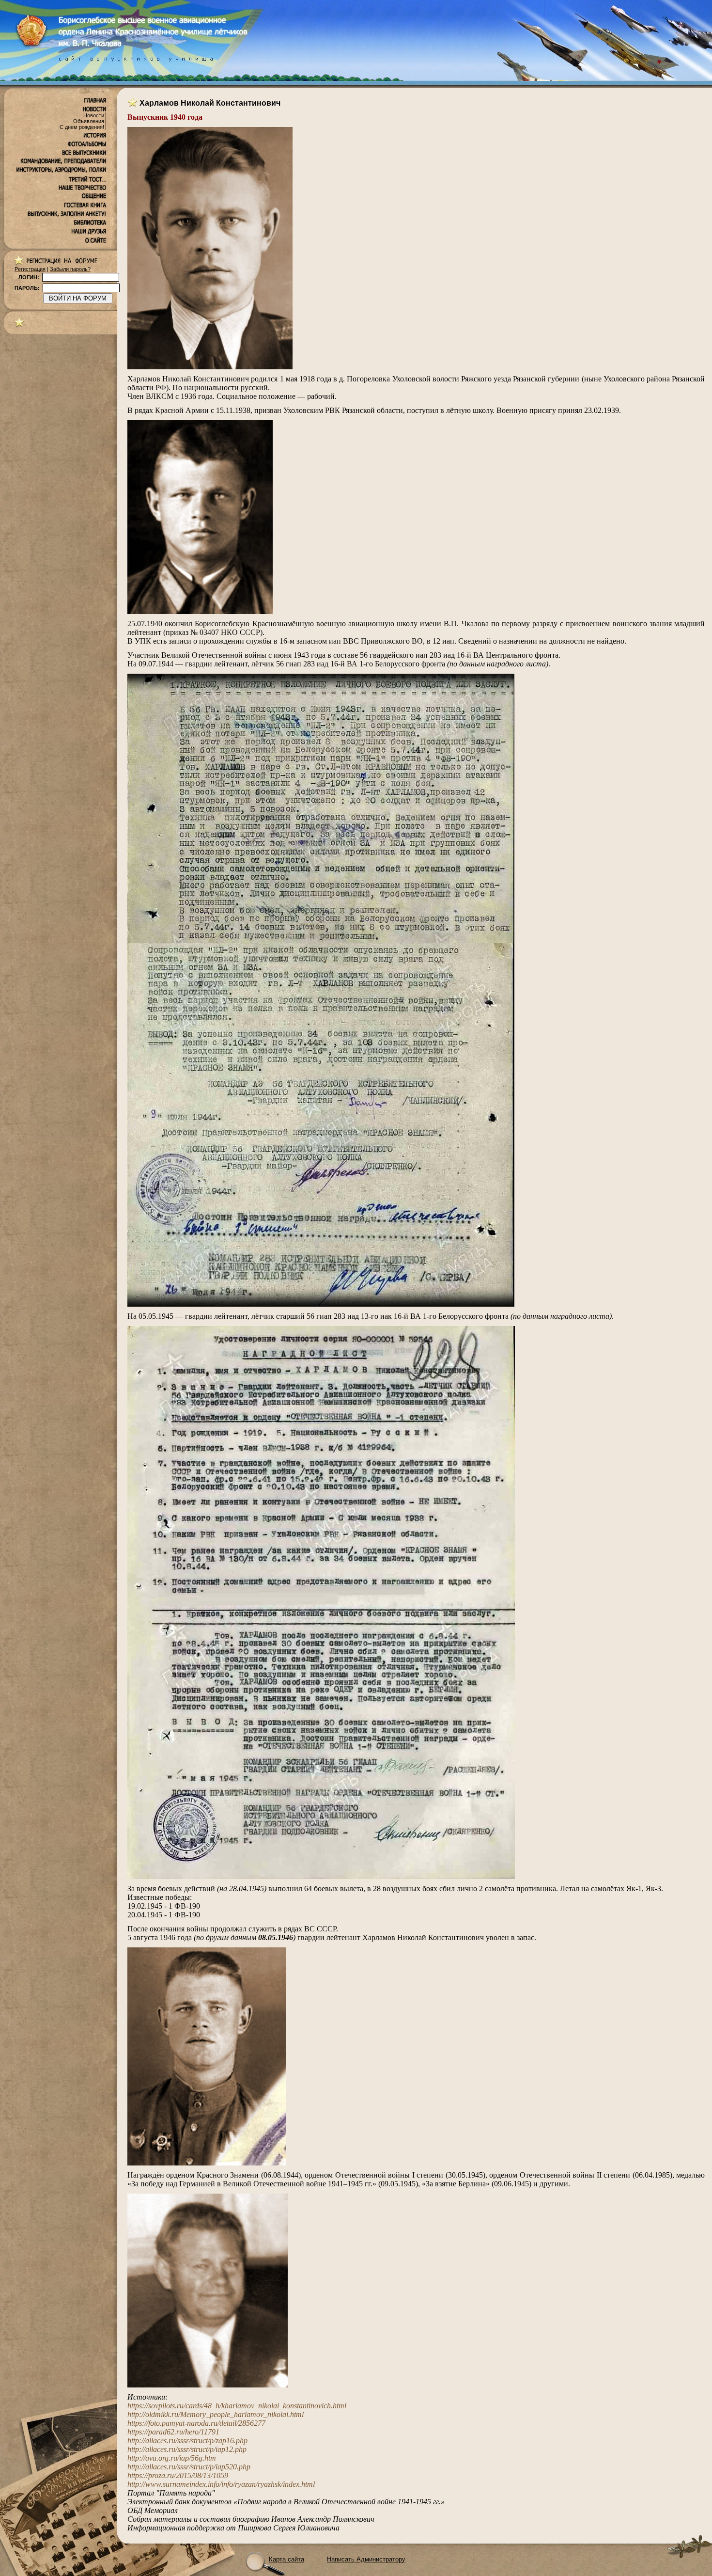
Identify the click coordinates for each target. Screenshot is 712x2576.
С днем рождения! (82, 127)
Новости (94, 115)
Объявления (89, 121)
